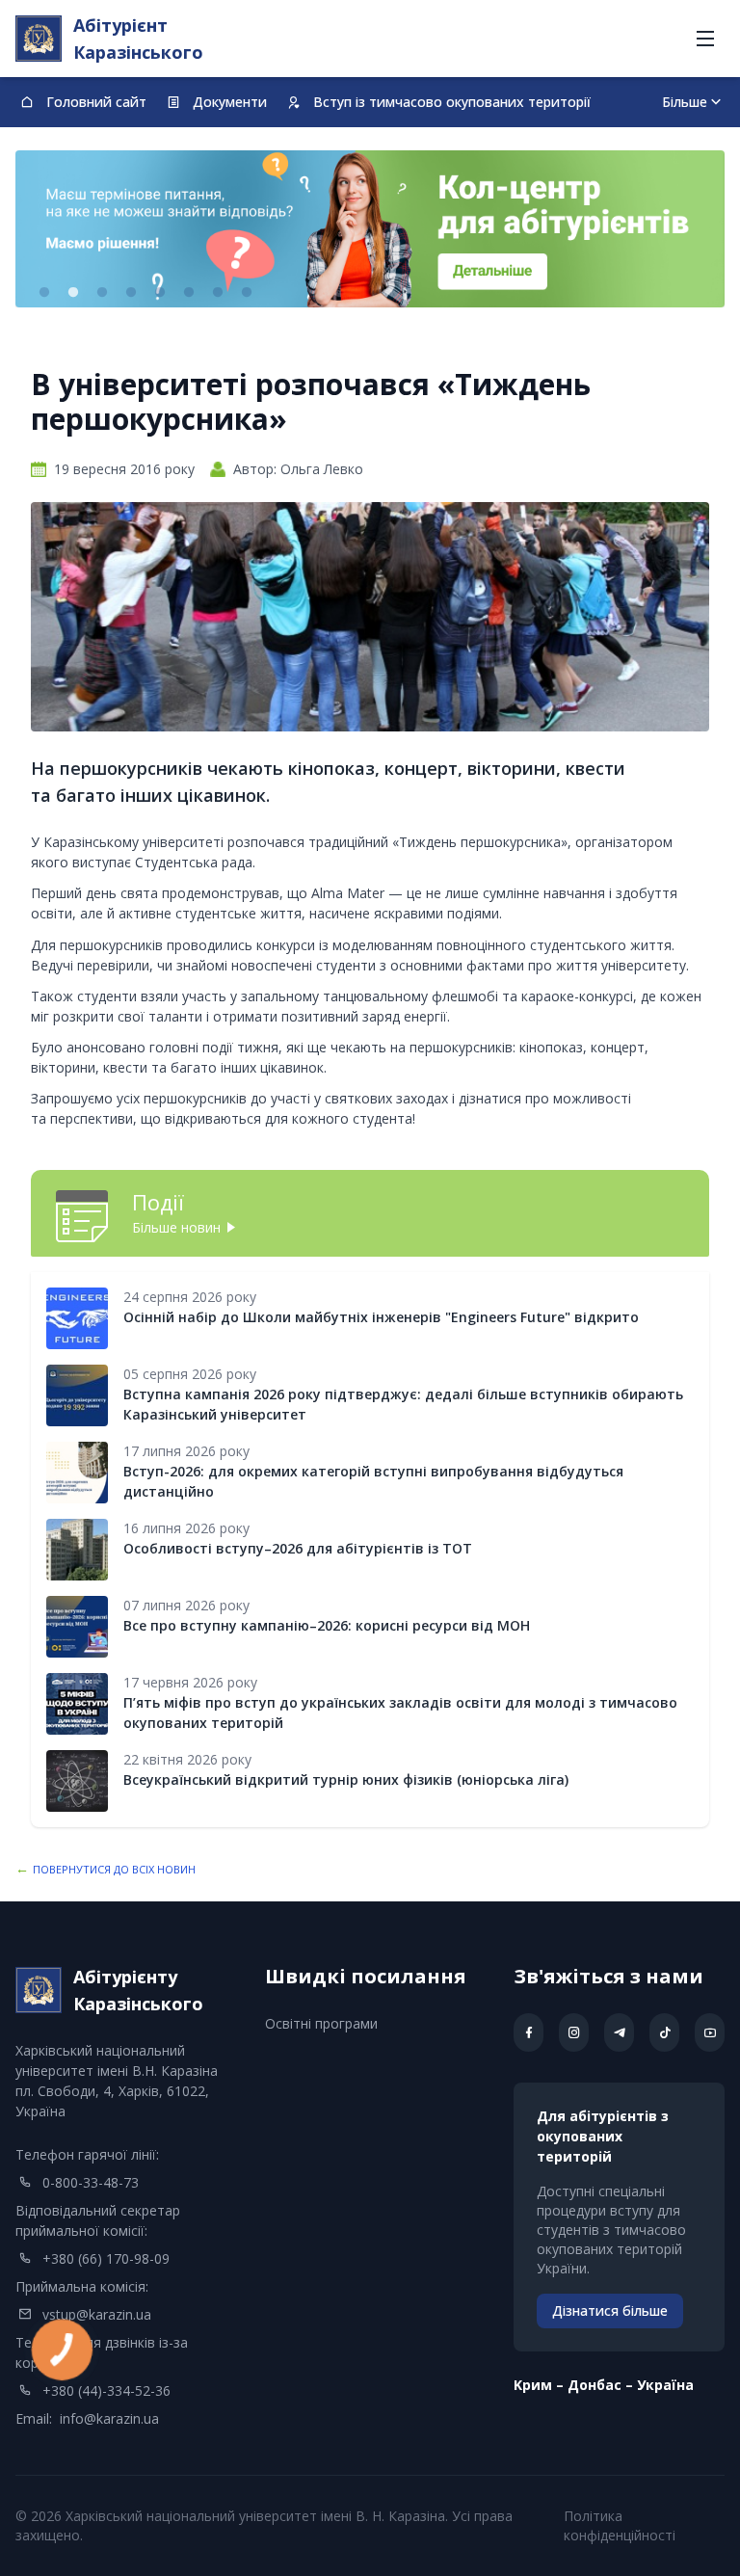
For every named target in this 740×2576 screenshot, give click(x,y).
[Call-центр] (370, 229)
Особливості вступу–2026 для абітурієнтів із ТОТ (298, 1548)
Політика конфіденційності (620, 2525)
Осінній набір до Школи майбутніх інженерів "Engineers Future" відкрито (381, 1317)
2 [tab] (73, 293)
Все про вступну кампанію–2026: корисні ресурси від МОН (327, 1625)
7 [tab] (218, 293)
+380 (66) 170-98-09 (106, 2258)
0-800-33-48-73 (91, 2182)
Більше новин (176, 1227)
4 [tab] (131, 293)
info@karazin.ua (109, 2418)
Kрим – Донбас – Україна (604, 2385)
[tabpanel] (370, 229)
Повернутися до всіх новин (114, 1869)
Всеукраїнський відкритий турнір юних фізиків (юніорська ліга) (346, 1779)
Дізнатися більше (610, 2310)
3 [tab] (102, 293)
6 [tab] (189, 293)
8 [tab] (247, 293)
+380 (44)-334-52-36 (106, 2390)
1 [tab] (44, 293)
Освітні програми (321, 2023)
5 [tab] (160, 293)
